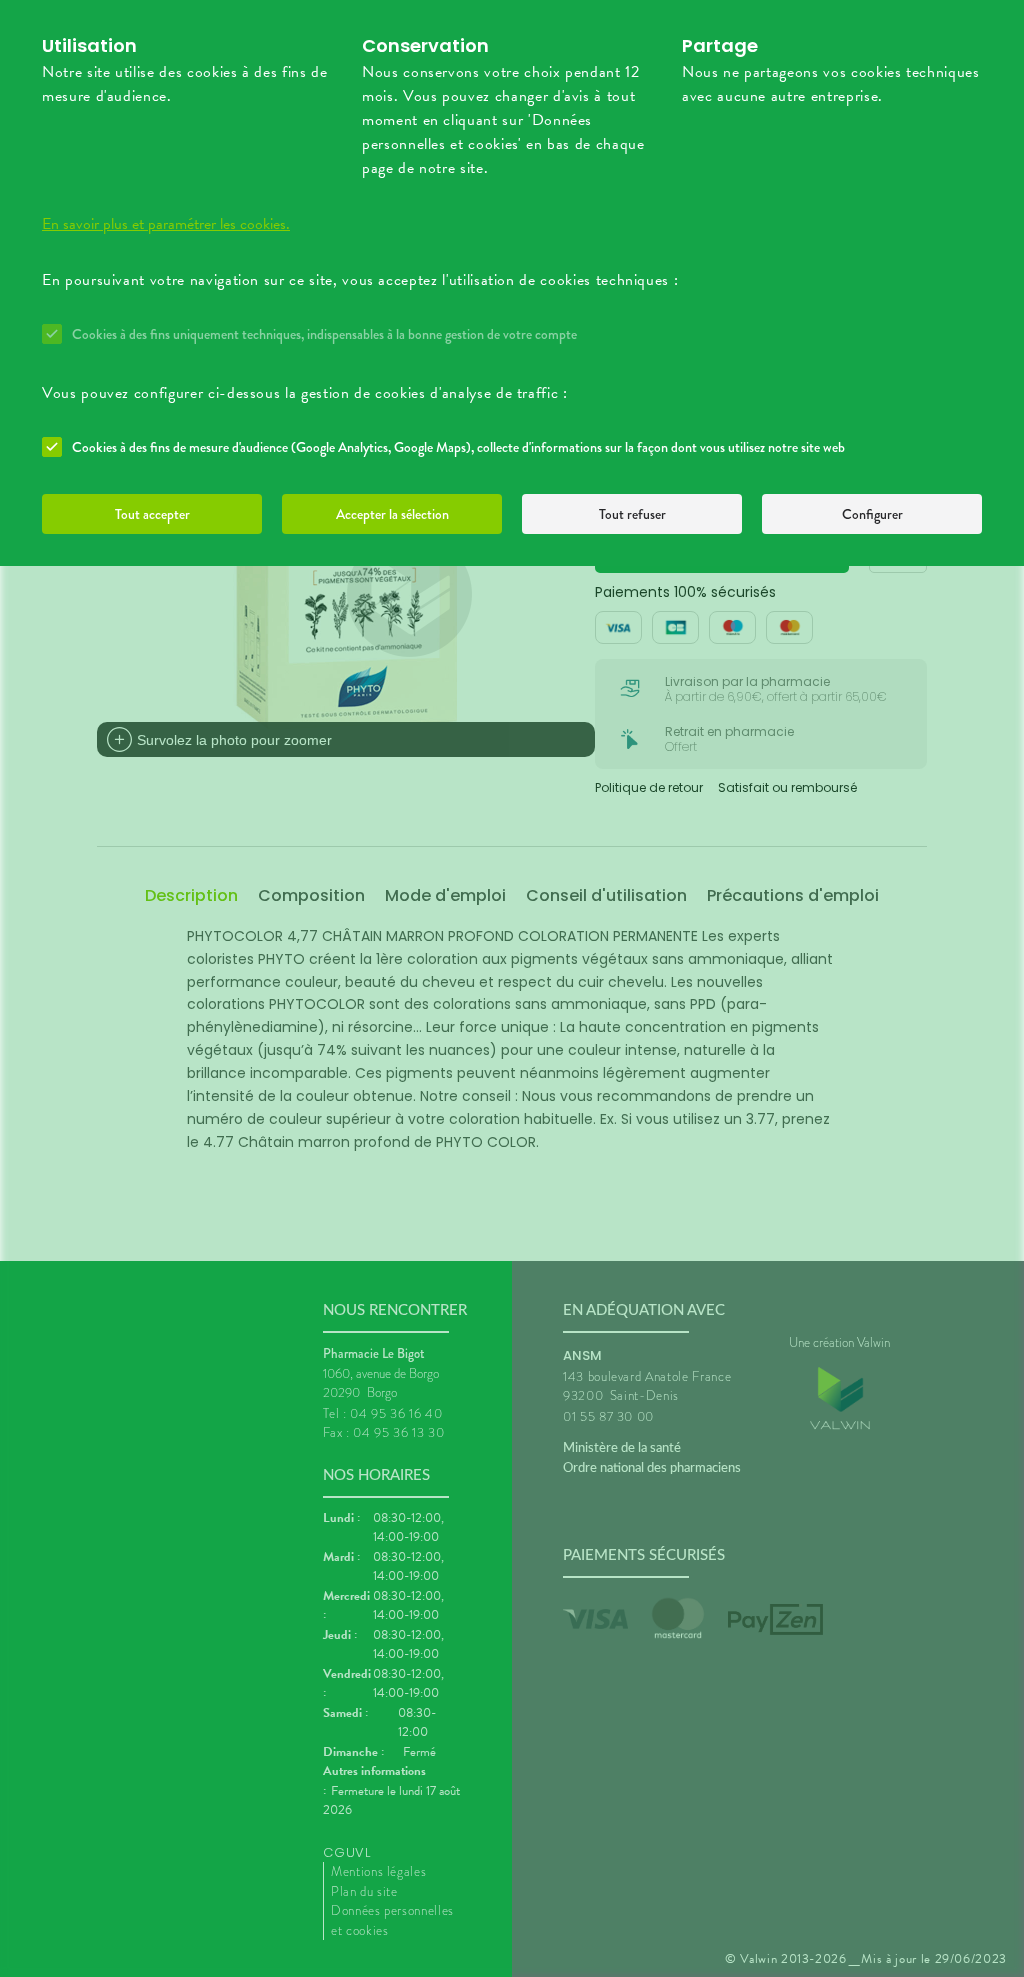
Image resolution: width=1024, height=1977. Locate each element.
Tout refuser (632, 514)
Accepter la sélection (392, 514)
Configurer (872, 514)
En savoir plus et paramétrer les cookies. (166, 224)
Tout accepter (152, 514)
